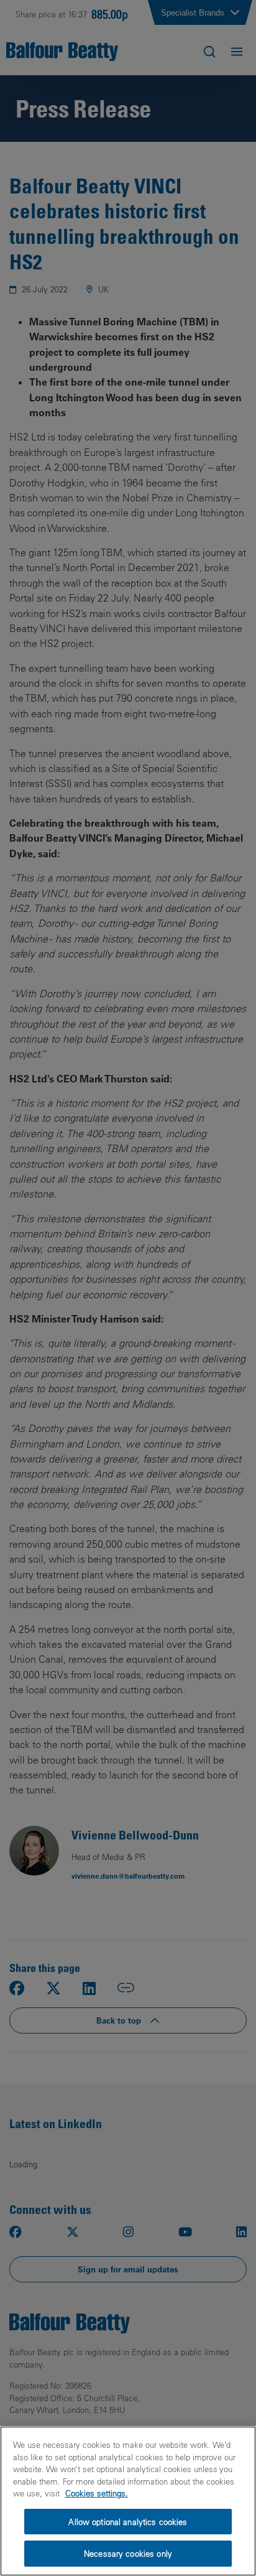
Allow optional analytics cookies (128, 2522)
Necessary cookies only (128, 2553)
